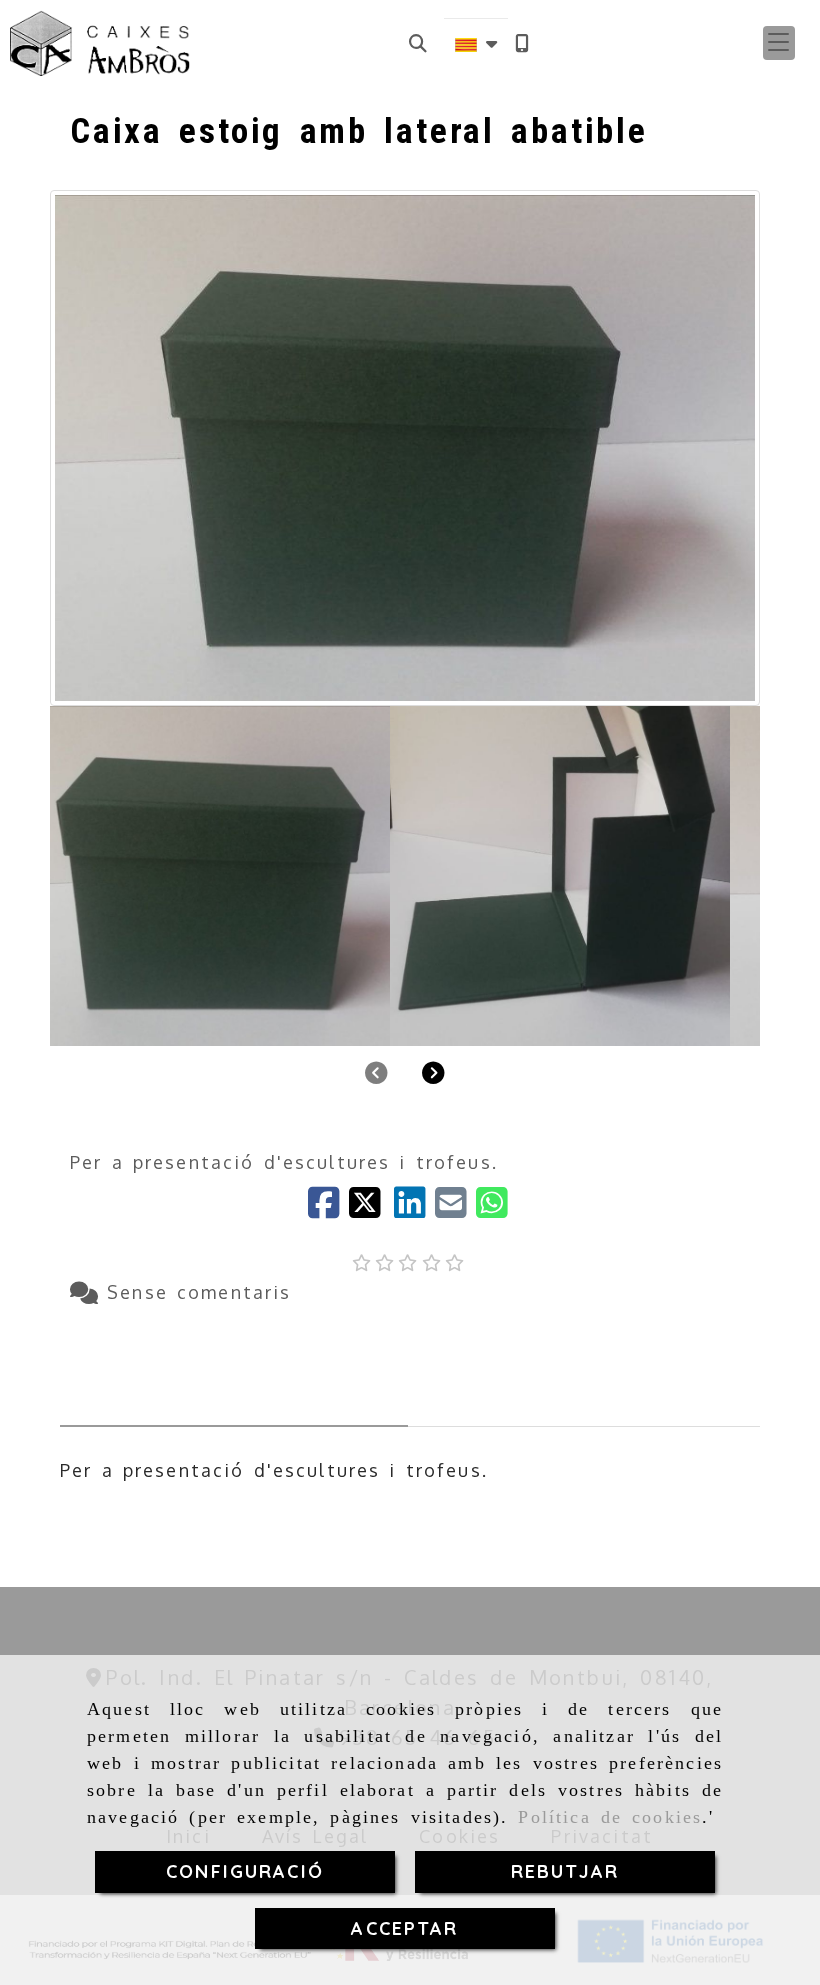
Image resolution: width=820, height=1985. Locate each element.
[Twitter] (371, 1209)
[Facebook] (328, 1209)
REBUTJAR (565, 1871)
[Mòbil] (522, 43)
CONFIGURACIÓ (245, 1871)
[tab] (234, 1374)
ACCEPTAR (404, 1928)
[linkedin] (414, 1209)
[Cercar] (418, 43)
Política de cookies (610, 1817)
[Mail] (455, 1209)
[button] (779, 43)
